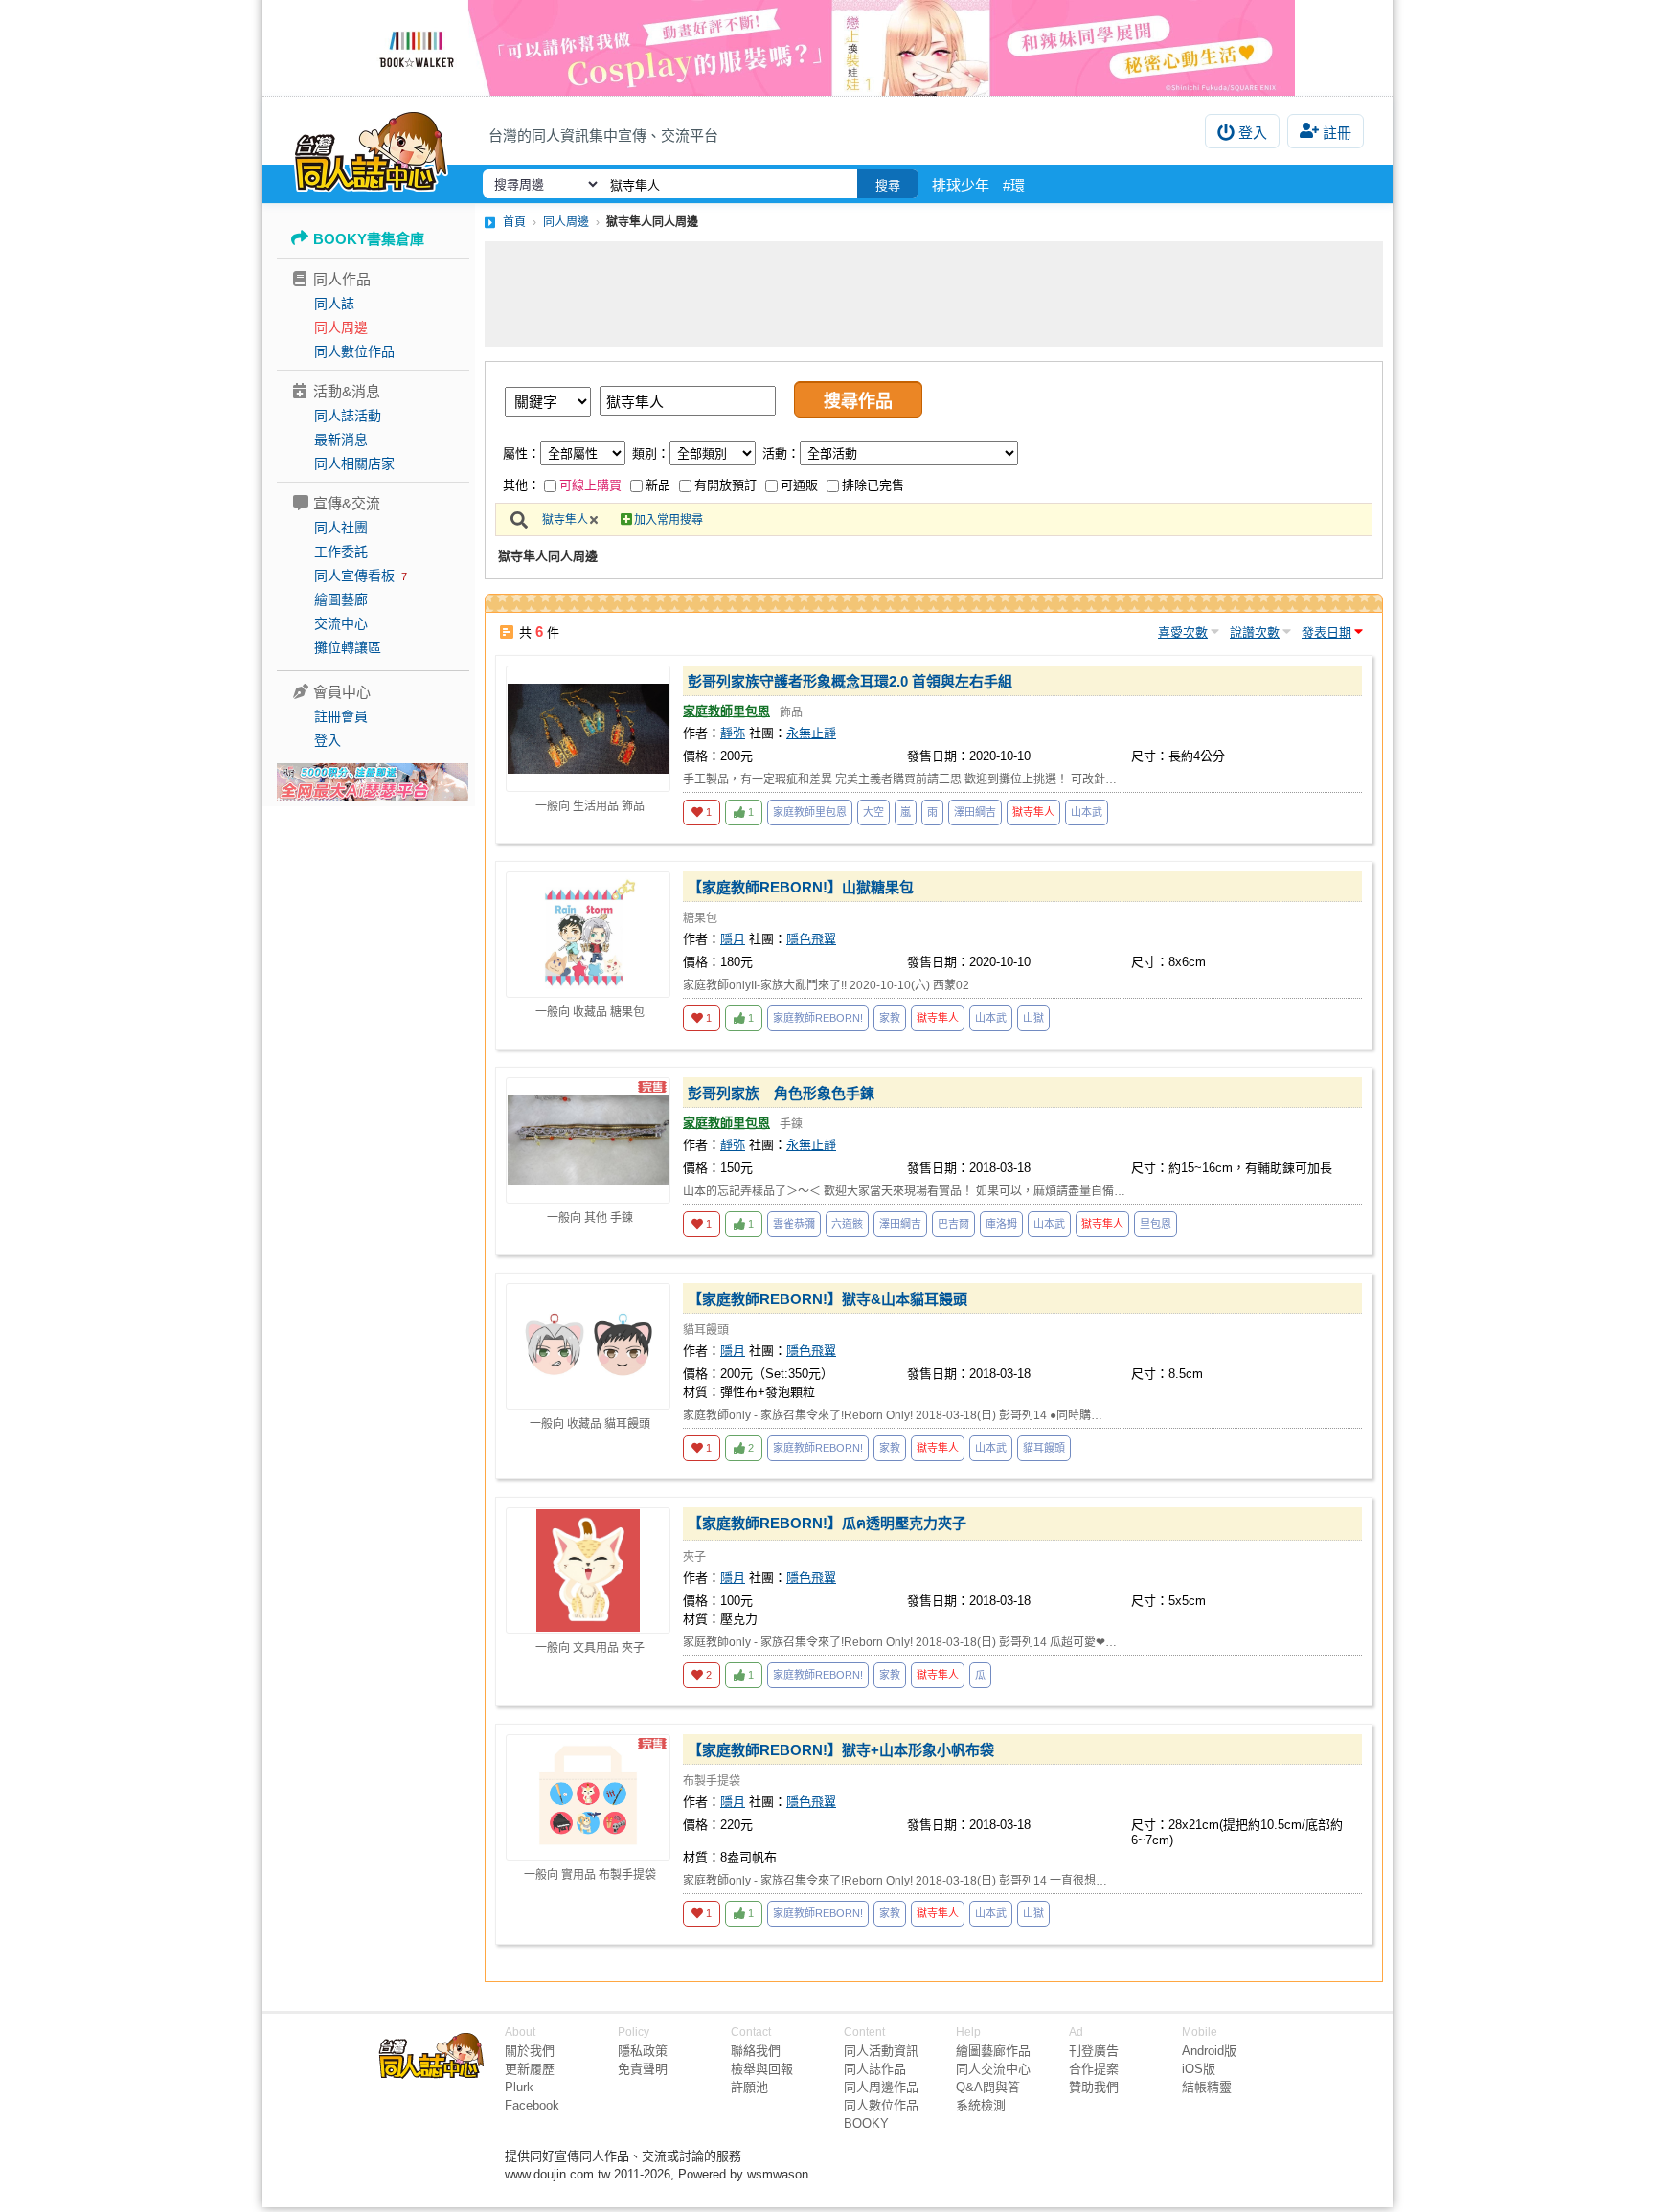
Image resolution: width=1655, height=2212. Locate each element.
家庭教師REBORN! (818, 1018)
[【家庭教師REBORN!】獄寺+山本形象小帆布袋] (588, 1797)
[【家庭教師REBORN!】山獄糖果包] (588, 935)
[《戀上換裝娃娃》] (827, 48)
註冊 (1337, 133)
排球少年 (961, 185)
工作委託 (341, 552)
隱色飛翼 (811, 939)
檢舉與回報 (762, 2069)
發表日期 (1326, 632)
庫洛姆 (1001, 1224)
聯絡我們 (756, 2051)
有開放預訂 (725, 485)
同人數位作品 (354, 351)
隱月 (733, 939)
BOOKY (866, 2123)
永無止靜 (811, 733)
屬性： (521, 453)
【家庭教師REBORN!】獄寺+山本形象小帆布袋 (841, 1750)
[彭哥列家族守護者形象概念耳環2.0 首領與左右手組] (588, 729)
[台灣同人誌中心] (371, 148)
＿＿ (1053, 185)
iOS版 (1199, 2069)
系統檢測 (981, 2105)
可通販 (799, 485)
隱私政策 (643, 2051)
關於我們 (530, 2051)
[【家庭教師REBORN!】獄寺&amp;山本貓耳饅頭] (588, 1346)
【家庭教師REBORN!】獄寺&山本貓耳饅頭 (827, 1299)
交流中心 (341, 623)
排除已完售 (873, 485)
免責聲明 (643, 2069)
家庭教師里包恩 (726, 711)
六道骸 (847, 1224)
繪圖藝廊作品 (993, 2051)
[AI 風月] (373, 790)
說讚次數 (1255, 632)
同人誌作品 (875, 2069)
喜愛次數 (1183, 632)
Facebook (532, 2105)
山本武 (1087, 812)
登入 (1253, 133)
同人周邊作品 (881, 2087)
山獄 (1033, 1018)
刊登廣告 (1094, 2051)
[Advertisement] (934, 294)
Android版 (1209, 2051)
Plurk (519, 2087)
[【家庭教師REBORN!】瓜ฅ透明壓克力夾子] (588, 1570)
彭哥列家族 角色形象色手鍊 (781, 1093)
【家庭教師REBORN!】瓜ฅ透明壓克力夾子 (827, 1523)
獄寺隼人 (565, 520)
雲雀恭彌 (794, 1224)
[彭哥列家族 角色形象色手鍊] (588, 1140)
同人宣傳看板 (354, 576)
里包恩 (1156, 1224)
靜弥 (733, 733)
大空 (873, 812)
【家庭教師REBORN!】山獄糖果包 (801, 887)
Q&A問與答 (988, 2087)
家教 (890, 1018)
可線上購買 (590, 485)
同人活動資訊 (881, 2051)
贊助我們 (1094, 2087)
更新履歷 (530, 2069)
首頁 (514, 222)
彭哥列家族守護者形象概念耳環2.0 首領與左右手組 (850, 681)
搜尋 (888, 185)
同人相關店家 (354, 463)
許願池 (749, 2087)
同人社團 (341, 528)
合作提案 (1094, 2069)
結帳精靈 (1207, 2087)
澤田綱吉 (975, 812)
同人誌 (334, 304)
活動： (781, 453)
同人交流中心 (993, 2069)
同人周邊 (341, 327)
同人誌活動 (348, 416)
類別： (651, 453)
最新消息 (341, 440)
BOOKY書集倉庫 (369, 239)
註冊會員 (341, 716)
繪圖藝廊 (341, 599)
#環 (1014, 185)
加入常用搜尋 (669, 520)
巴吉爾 (953, 1224)
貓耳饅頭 (1044, 1448)
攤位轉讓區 (348, 647)
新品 (658, 485)
